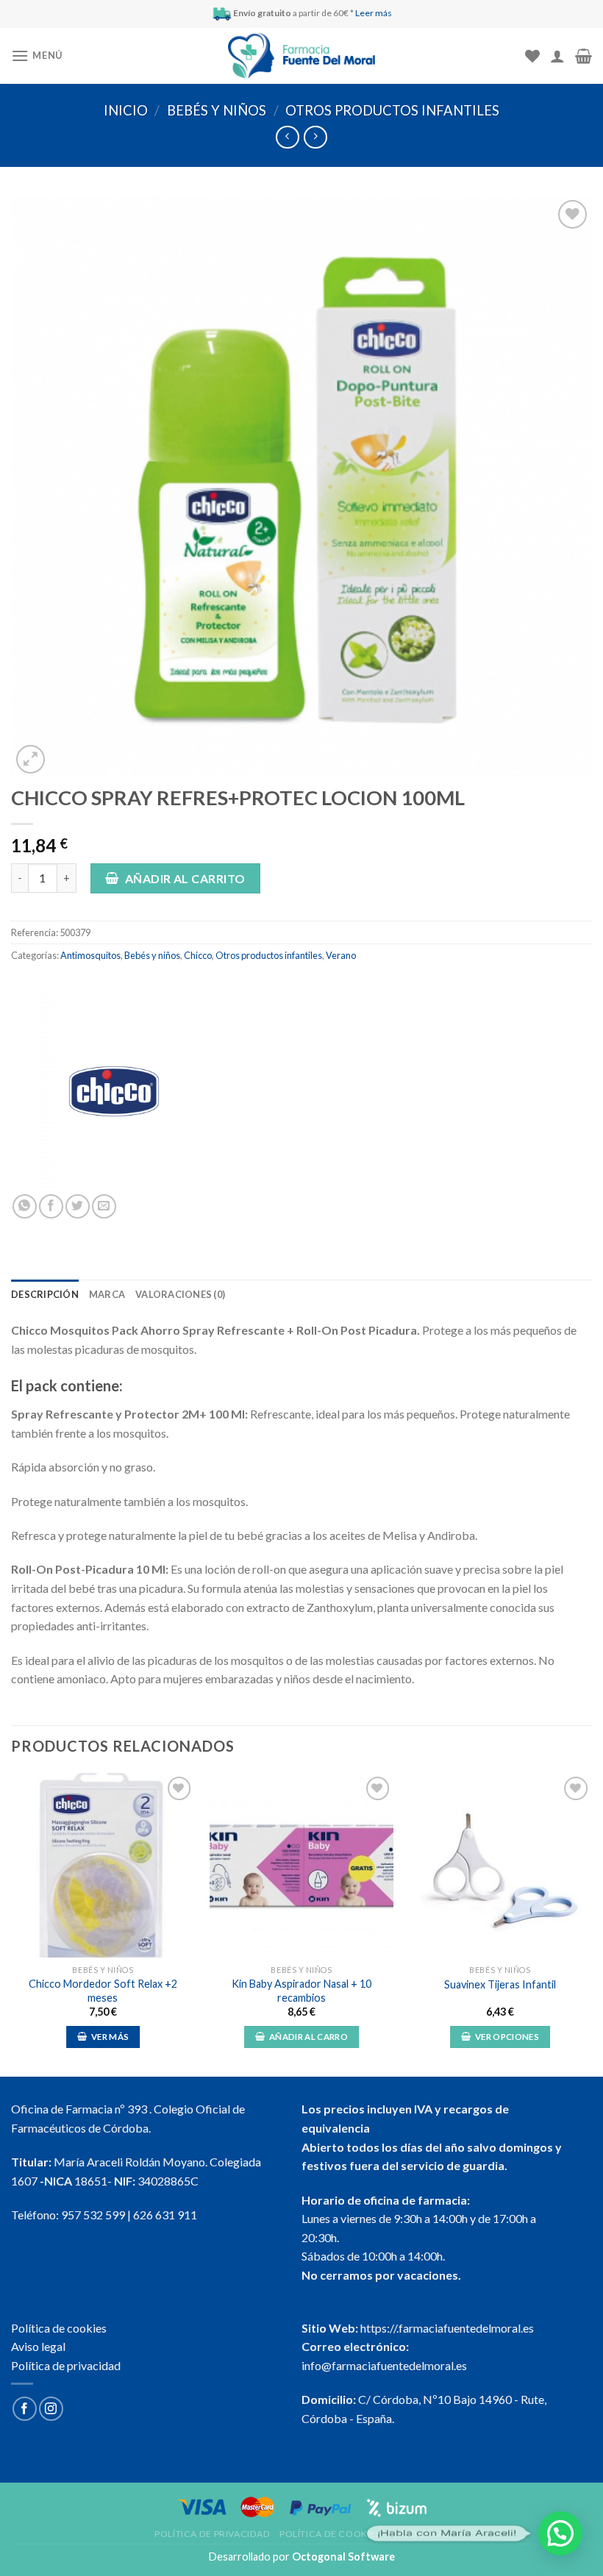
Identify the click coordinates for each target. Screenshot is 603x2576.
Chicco (198, 955)
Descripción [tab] (45, 1294)
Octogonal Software (343, 2557)
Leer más (374, 13)
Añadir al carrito (185, 878)
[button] (560, 2533)
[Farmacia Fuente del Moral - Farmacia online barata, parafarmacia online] (301, 56)
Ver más (110, 2037)
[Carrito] (584, 56)
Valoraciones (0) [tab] (180, 1294)
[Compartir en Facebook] (51, 1206)
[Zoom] (31, 759)
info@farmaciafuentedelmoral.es (384, 2365)
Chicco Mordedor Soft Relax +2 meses (103, 1991)
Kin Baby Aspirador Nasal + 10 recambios (301, 1991)
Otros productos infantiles (392, 110)
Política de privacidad (66, 2365)
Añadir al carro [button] (308, 2037)
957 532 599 (93, 2215)
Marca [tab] (107, 1294)
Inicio (126, 110)
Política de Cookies (330, 2534)
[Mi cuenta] (557, 56)
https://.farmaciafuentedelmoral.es (447, 2328)
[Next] (591, 1923)
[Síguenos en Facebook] (25, 2409)
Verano (341, 955)
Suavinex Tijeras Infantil (500, 1984)
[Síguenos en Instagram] (51, 2409)
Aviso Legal (419, 2534)
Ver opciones (507, 2037)
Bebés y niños (217, 110)
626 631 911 (165, 2215)
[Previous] (12, 1923)
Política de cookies (59, 2328)
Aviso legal (38, 2346)
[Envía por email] (104, 1206)
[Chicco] (114, 1091)
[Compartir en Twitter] (78, 1206)
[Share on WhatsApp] (25, 1206)
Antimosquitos (90, 955)
